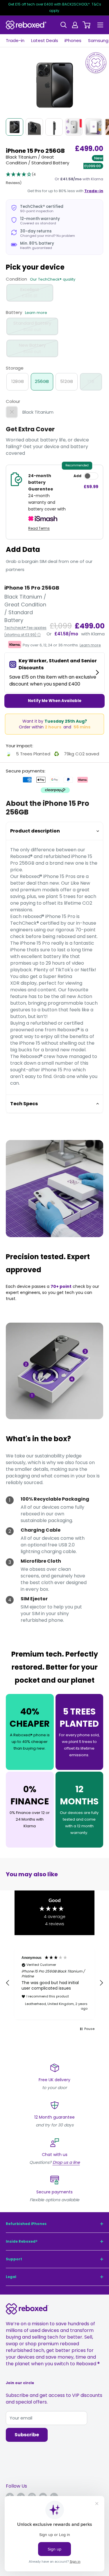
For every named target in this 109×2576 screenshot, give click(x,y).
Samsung (98, 40)
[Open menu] (100, 25)
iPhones (73, 40)
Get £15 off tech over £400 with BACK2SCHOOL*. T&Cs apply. (55, 7)
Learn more (36, 313)
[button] (27, 179)
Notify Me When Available (55, 701)
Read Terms (39, 528)
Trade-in (15, 40)
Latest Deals (45, 40)
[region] (54, 1983)
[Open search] (64, 25)
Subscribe (27, 2435)
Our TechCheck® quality (53, 279)
